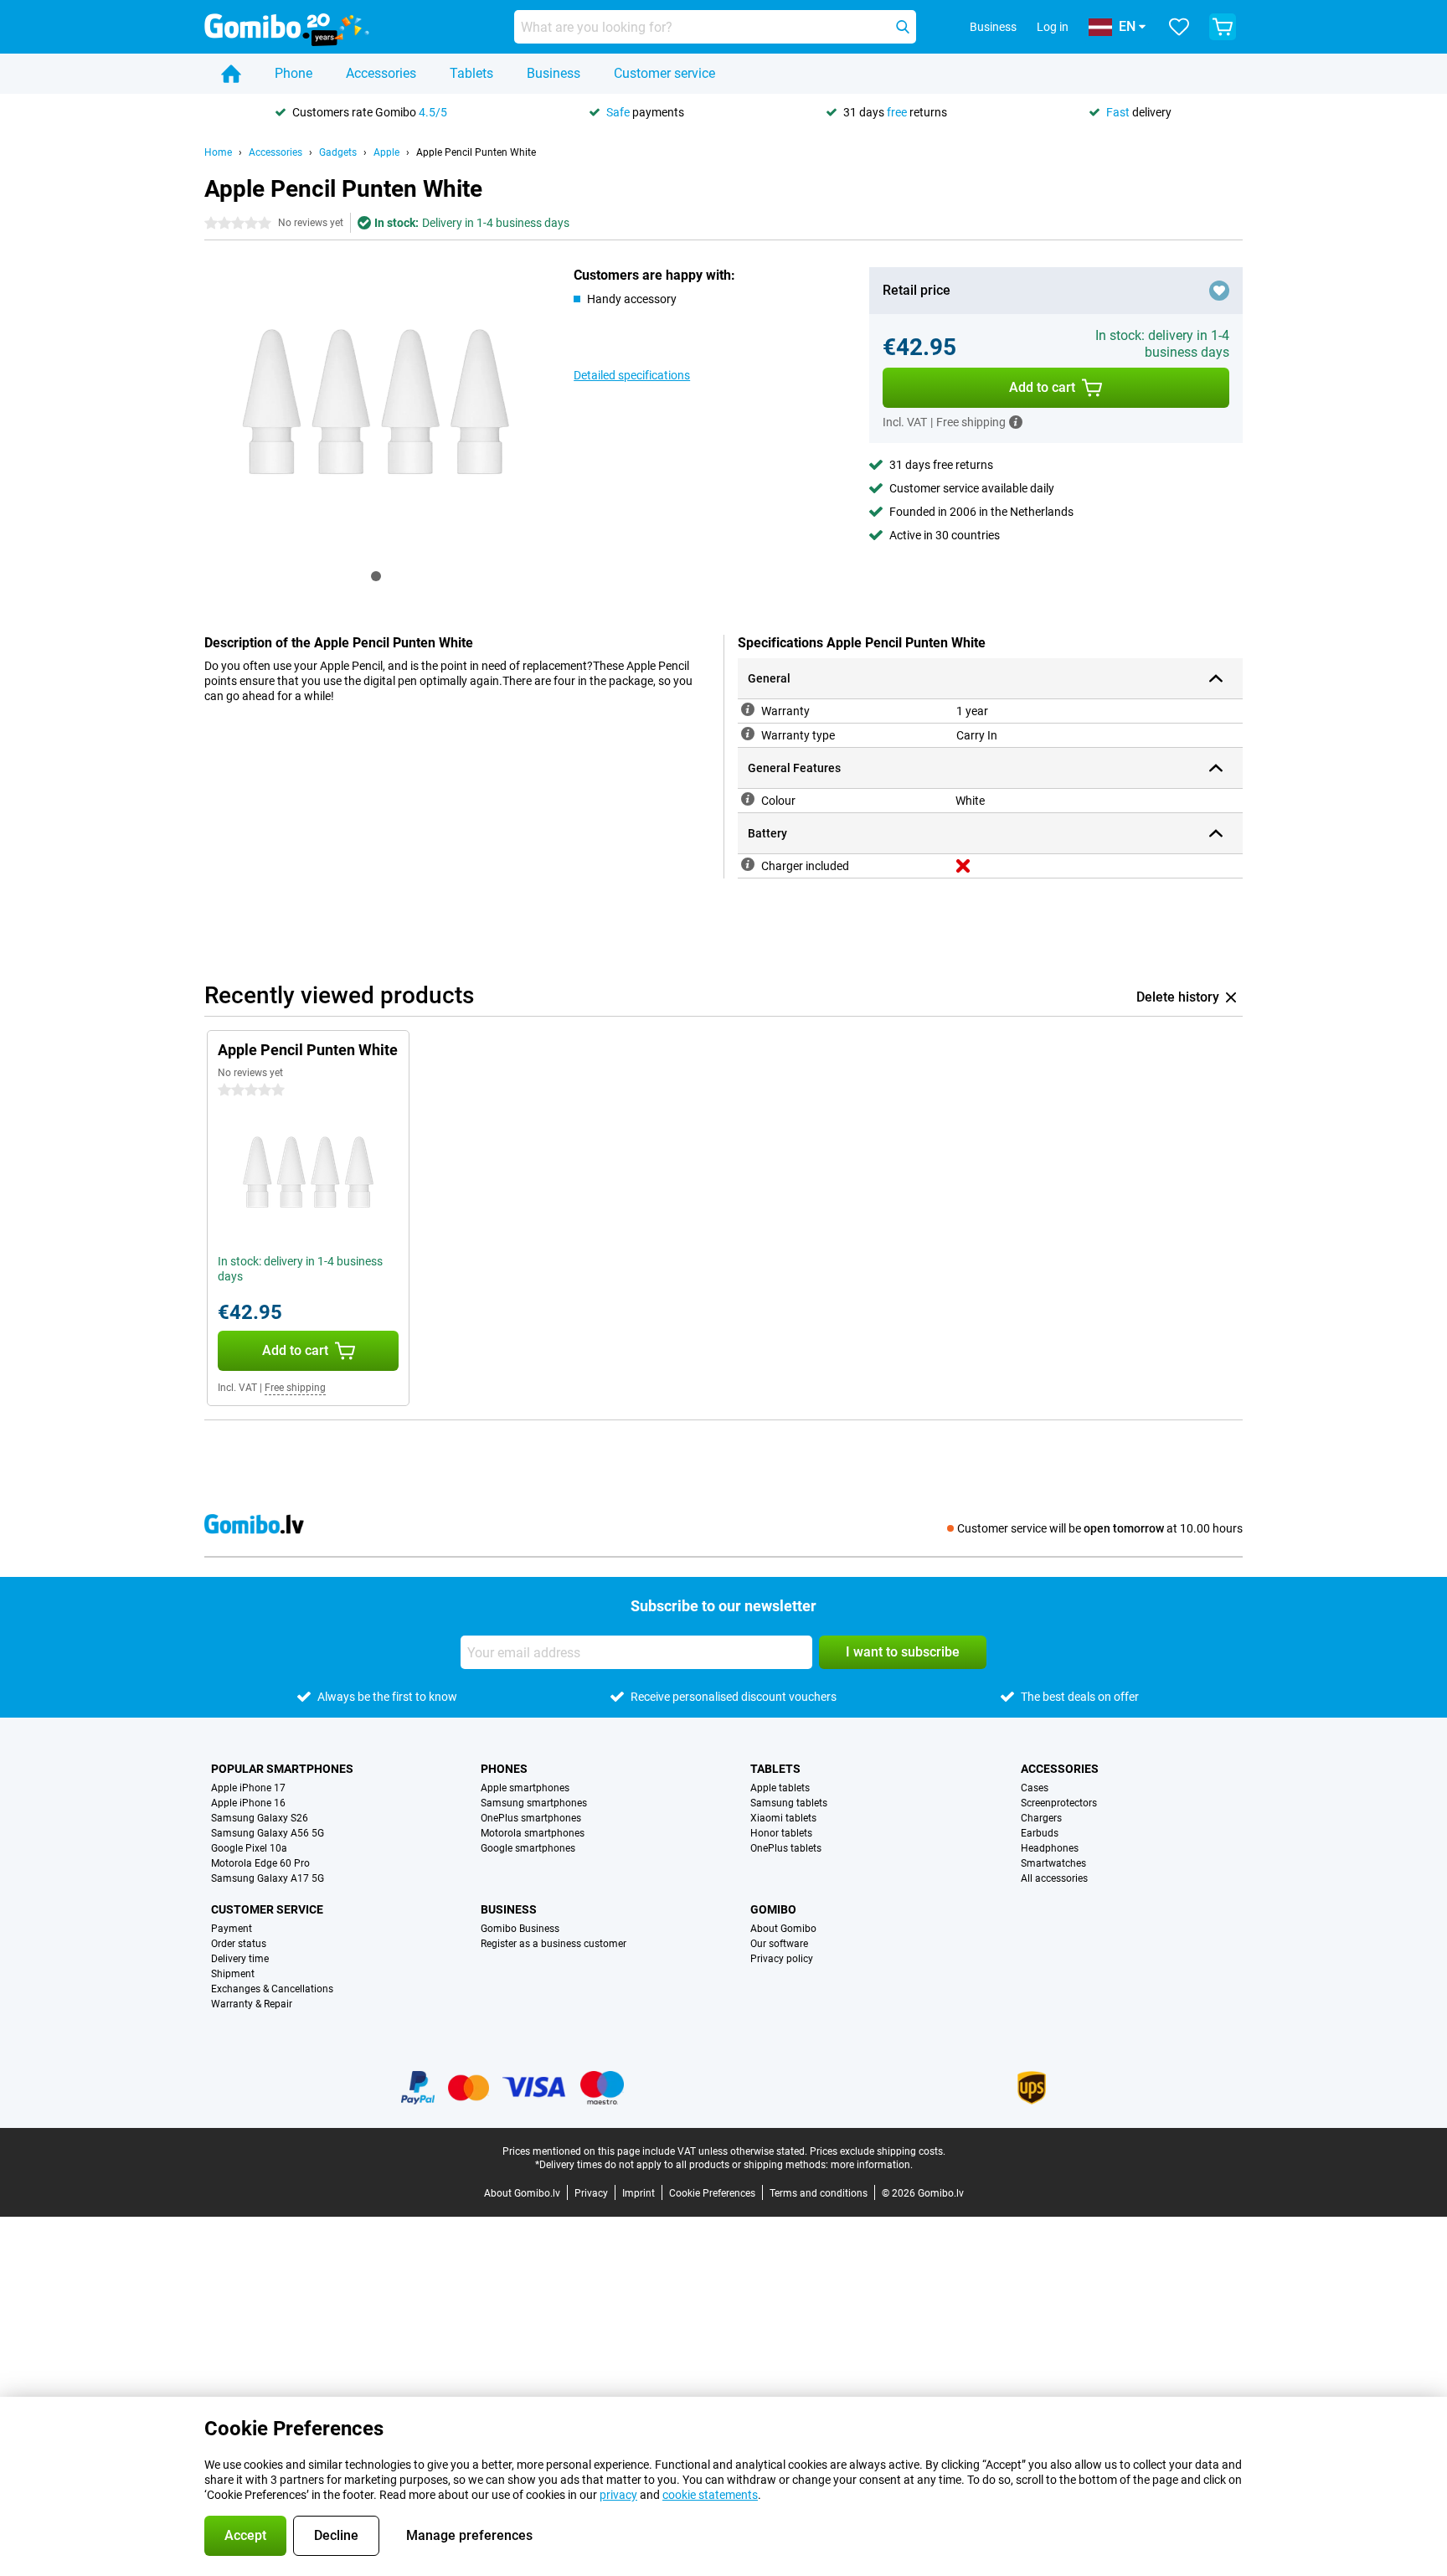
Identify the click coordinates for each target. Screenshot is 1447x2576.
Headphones (1050, 1848)
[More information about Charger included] (748, 864)
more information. (872, 2165)
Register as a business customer (554, 1944)
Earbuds (1040, 1833)
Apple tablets (780, 1788)
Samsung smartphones (534, 1803)
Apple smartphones (525, 1788)
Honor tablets (781, 1833)
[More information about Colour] (748, 799)
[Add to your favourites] (1219, 291)
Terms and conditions (819, 2193)
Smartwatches (1053, 1863)
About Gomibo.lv (522, 2193)
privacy (618, 2495)
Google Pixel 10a (249, 1848)
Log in (1053, 27)
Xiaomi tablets (783, 1818)
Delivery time (240, 1959)
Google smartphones (528, 1848)
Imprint (639, 2193)
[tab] (376, 576)
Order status (239, 1944)
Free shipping (295, 1388)
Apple (386, 152)
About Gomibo (783, 1929)
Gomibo (773, 1909)
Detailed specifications (632, 375)
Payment (232, 1929)
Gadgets (338, 152)
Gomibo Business (520, 1929)
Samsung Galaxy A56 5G (268, 1833)
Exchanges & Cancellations (272, 1989)
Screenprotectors (1059, 1803)
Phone (294, 73)
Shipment (233, 1974)
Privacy (591, 2193)
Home (218, 152)
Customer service (664, 73)
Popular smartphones (282, 1769)
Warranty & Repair (252, 2004)
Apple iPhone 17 (248, 1788)
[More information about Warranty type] (748, 734)
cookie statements (710, 2495)
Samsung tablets (789, 1803)
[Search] (903, 27)
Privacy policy (782, 1959)
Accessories (381, 73)
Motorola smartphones (533, 1833)
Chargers (1041, 1818)
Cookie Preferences (712, 2193)
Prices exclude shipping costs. (878, 2151)
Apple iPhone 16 (248, 1803)
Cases (1035, 1788)
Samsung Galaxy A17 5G (268, 1878)
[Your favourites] (1179, 27)
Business (554, 73)
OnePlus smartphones (531, 1818)
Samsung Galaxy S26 (260, 1818)
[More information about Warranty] (748, 709)
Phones (504, 1769)
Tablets (471, 73)
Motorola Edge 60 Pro (260, 1863)
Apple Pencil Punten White (476, 152)
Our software (779, 1944)
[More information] (1016, 422)
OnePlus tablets (786, 1848)
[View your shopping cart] (1223, 27)
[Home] (231, 74)
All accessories (1054, 1878)
